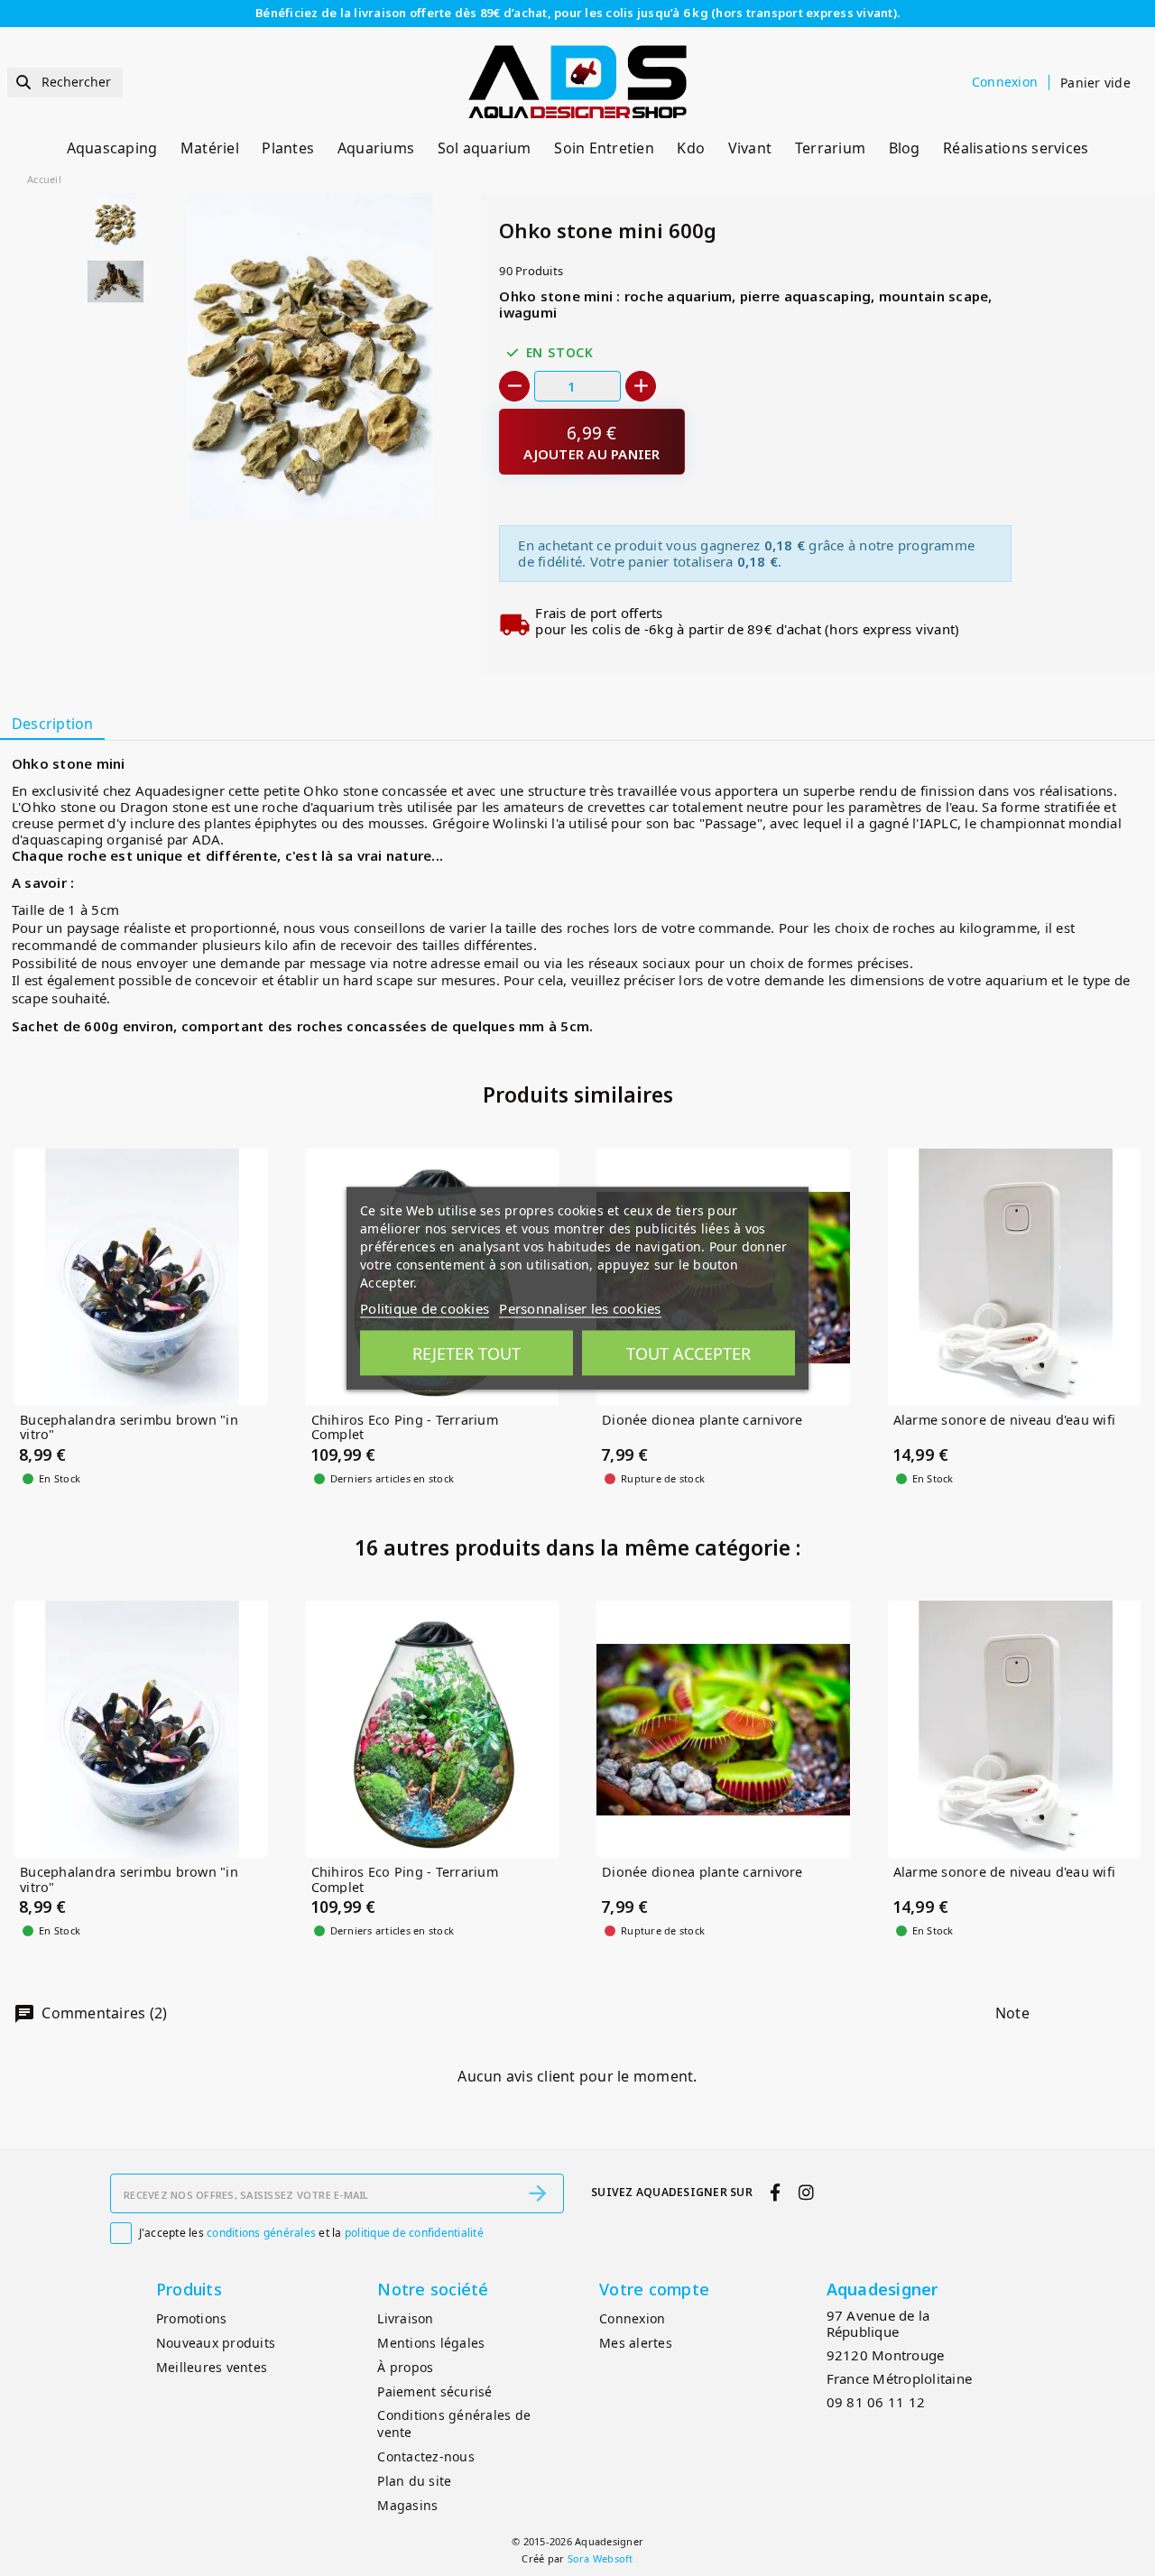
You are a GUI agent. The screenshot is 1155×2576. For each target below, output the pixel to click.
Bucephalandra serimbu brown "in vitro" (129, 1428)
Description (53, 724)
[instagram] (806, 2192)
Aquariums (376, 148)
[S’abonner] (538, 2193)
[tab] (52, 725)
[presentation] (398, 476)
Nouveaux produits (216, 2343)
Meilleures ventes (212, 2367)
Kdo (691, 148)
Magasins (407, 2505)
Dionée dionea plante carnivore (702, 1421)
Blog (905, 148)
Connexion (632, 2318)
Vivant (750, 148)
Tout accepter (688, 1353)
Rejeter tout (467, 1353)
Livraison (405, 2318)
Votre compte (654, 2289)
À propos (405, 2367)
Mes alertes (636, 2343)
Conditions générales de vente (454, 2424)
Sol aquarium (485, 148)
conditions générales (261, 2233)
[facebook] (776, 2192)
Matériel (210, 148)
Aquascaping (112, 148)
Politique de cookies (425, 1307)
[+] (641, 386)
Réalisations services (1016, 148)
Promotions (192, 2318)
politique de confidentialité (414, 2233)
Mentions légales (431, 2343)
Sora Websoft (601, 2558)
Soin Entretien (604, 148)
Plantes (288, 148)
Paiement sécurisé (434, 2391)
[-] (514, 386)
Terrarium (830, 148)
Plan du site (414, 2481)
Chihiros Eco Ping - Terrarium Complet (405, 1428)
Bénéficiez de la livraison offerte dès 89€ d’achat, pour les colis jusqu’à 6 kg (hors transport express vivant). (577, 13)
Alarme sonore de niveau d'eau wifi (1005, 1421)
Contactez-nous (426, 2456)
